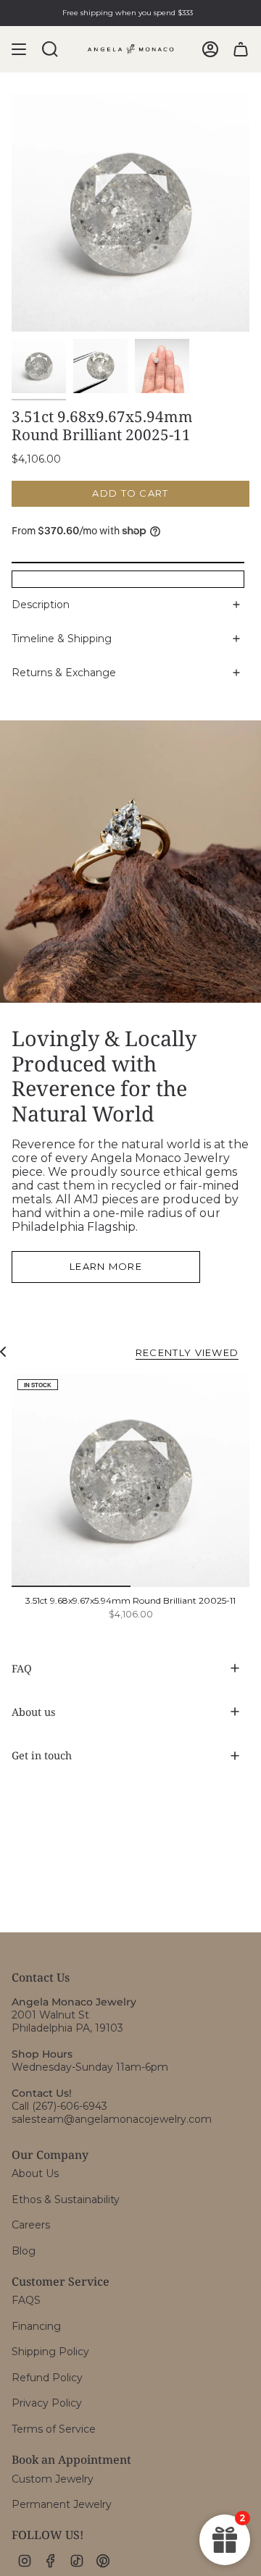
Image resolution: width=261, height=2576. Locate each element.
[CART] (241, 49)
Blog (24, 2251)
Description (41, 605)
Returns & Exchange (64, 673)
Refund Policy (47, 2378)
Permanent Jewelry (62, 2504)
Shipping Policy (50, 2352)
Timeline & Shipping (62, 639)
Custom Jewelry (53, 2479)
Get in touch (42, 1755)
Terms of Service (54, 2429)
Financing (36, 2326)
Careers (31, 2225)
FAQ (22, 1668)
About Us (35, 2173)
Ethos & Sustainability (66, 2200)
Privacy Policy (47, 2403)
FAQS (26, 2300)
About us (33, 1712)
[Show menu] (19, 49)
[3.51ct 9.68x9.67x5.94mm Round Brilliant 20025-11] (130, 1480)
